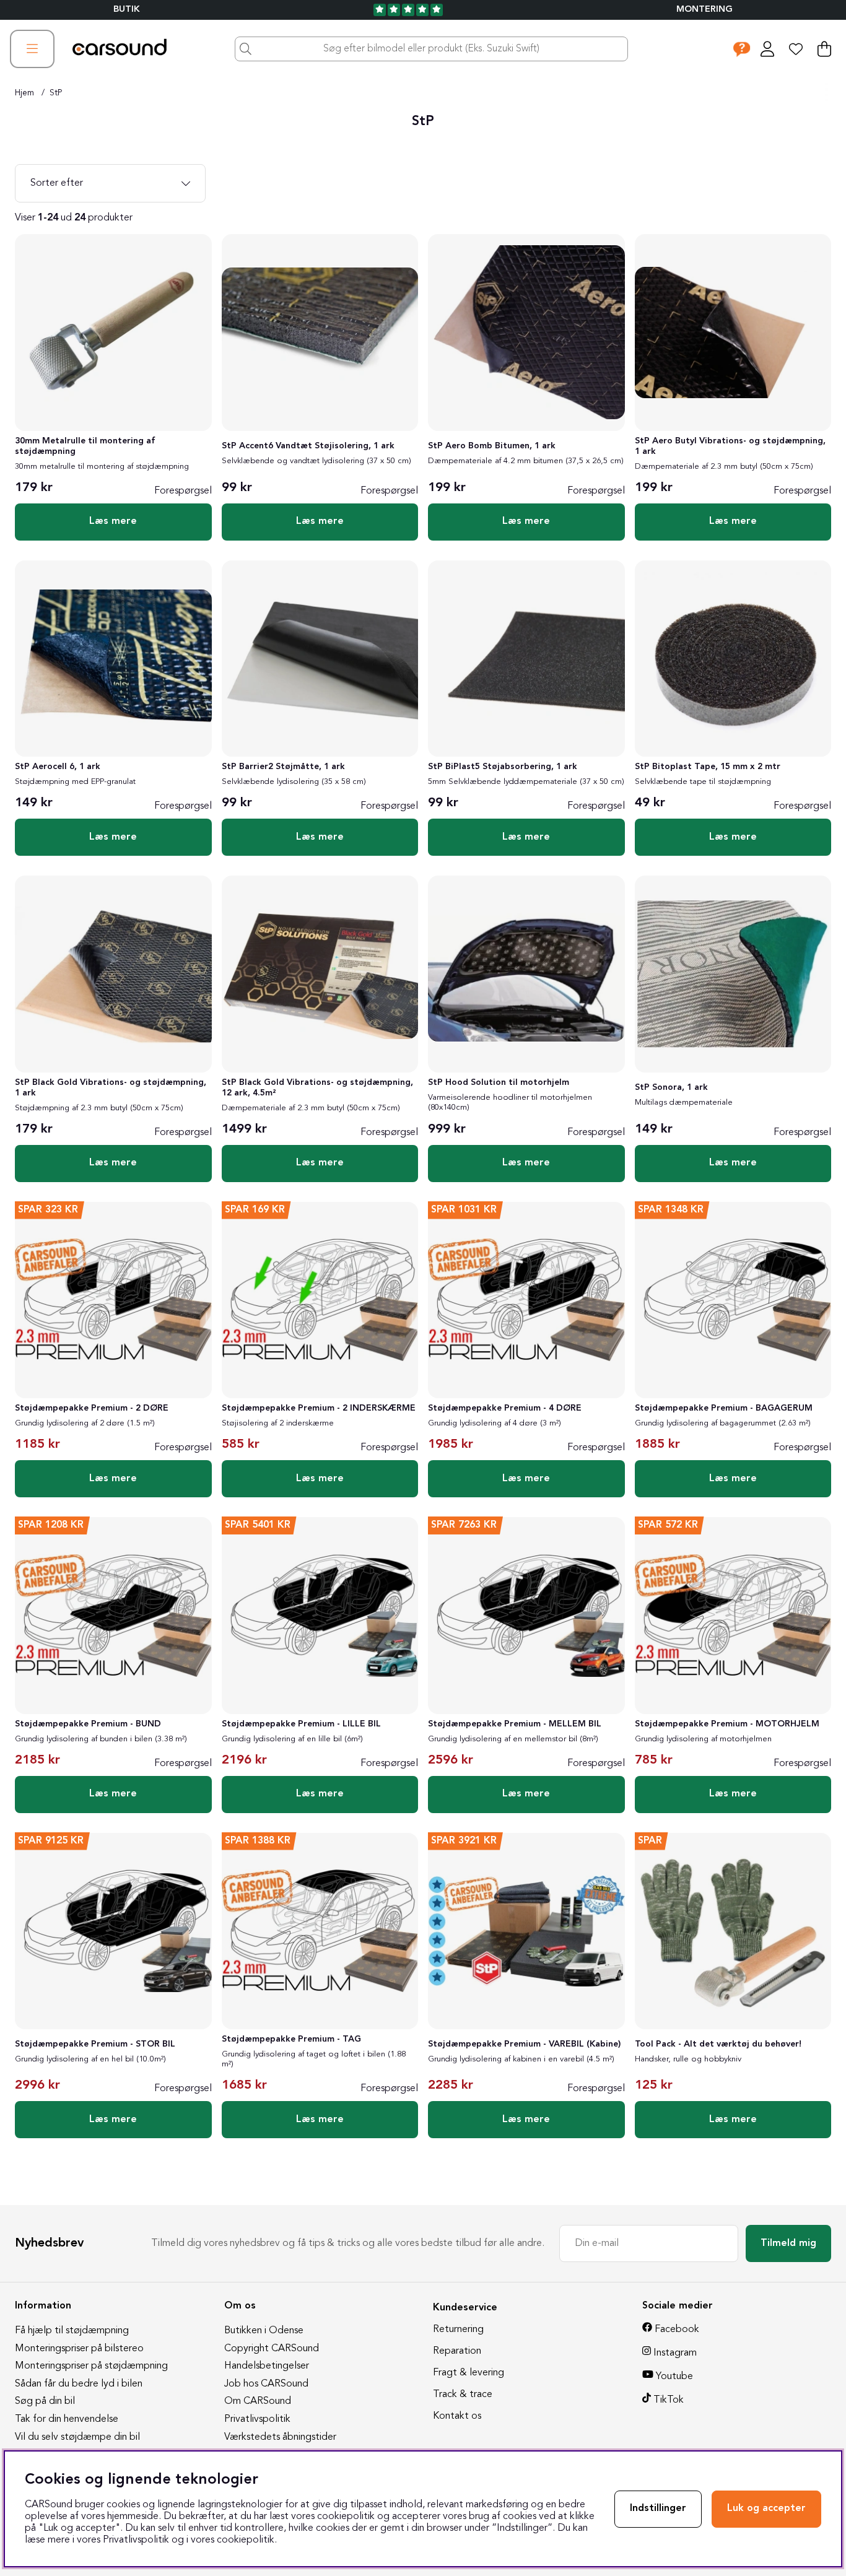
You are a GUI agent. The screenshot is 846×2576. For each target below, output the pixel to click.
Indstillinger (658, 2509)
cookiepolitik (246, 2540)
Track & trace (463, 2395)
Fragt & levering (469, 2373)
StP (56, 93)
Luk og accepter (766, 2509)
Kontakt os (457, 2416)
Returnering (458, 2330)
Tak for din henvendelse (67, 2419)
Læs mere (113, 521)
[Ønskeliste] (796, 49)
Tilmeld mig (788, 2243)
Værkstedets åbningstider (280, 2437)
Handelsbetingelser (267, 2366)
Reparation (457, 2351)
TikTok (669, 2400)
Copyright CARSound (272, 2349)
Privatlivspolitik (257, 2419)
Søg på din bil (45, 2401)
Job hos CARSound (266, 2384)
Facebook (677, 2330)
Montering (704, 10)
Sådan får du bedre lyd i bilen (79, 2384)
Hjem (24, 93)
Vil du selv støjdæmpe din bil (77, 2437)
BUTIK (127, 10)
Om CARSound (258, 2401)
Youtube (674, 2377)
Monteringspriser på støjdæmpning (91, 2366)
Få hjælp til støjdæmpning (72, 2331)
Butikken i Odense (264, 2331)
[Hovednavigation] (32, 49)
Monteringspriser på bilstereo (79, 2349)
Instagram (675, 2353)
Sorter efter (57, 183)
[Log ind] (767, 49)
